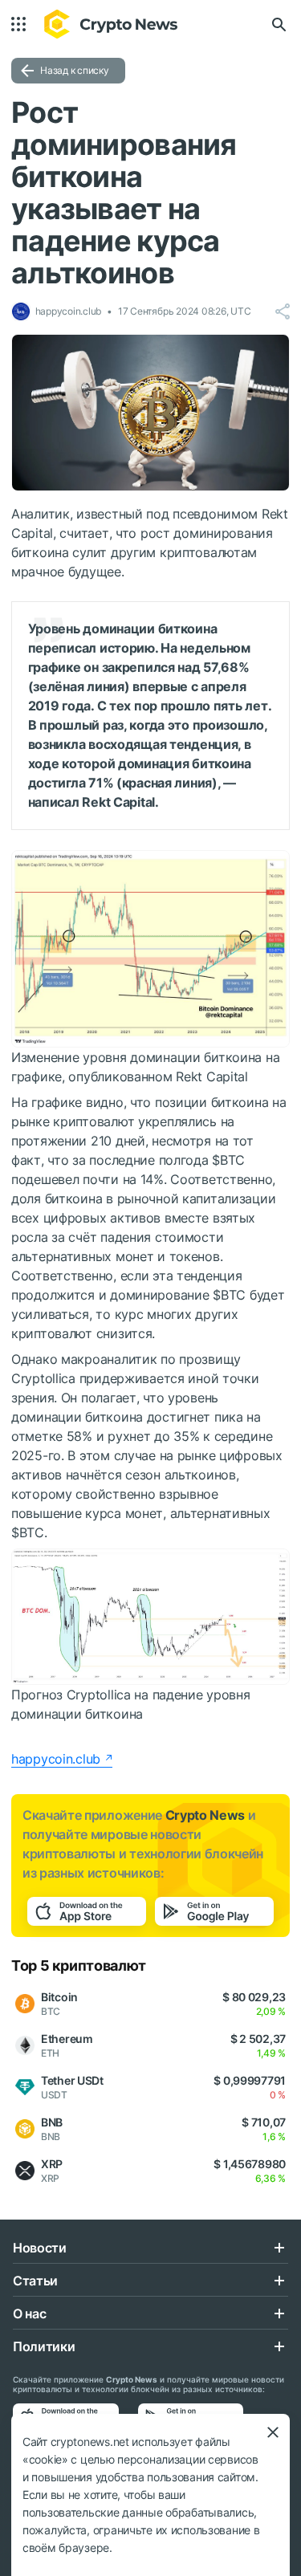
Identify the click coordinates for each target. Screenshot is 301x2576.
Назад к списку (75, 70)
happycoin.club (56, 1759)
